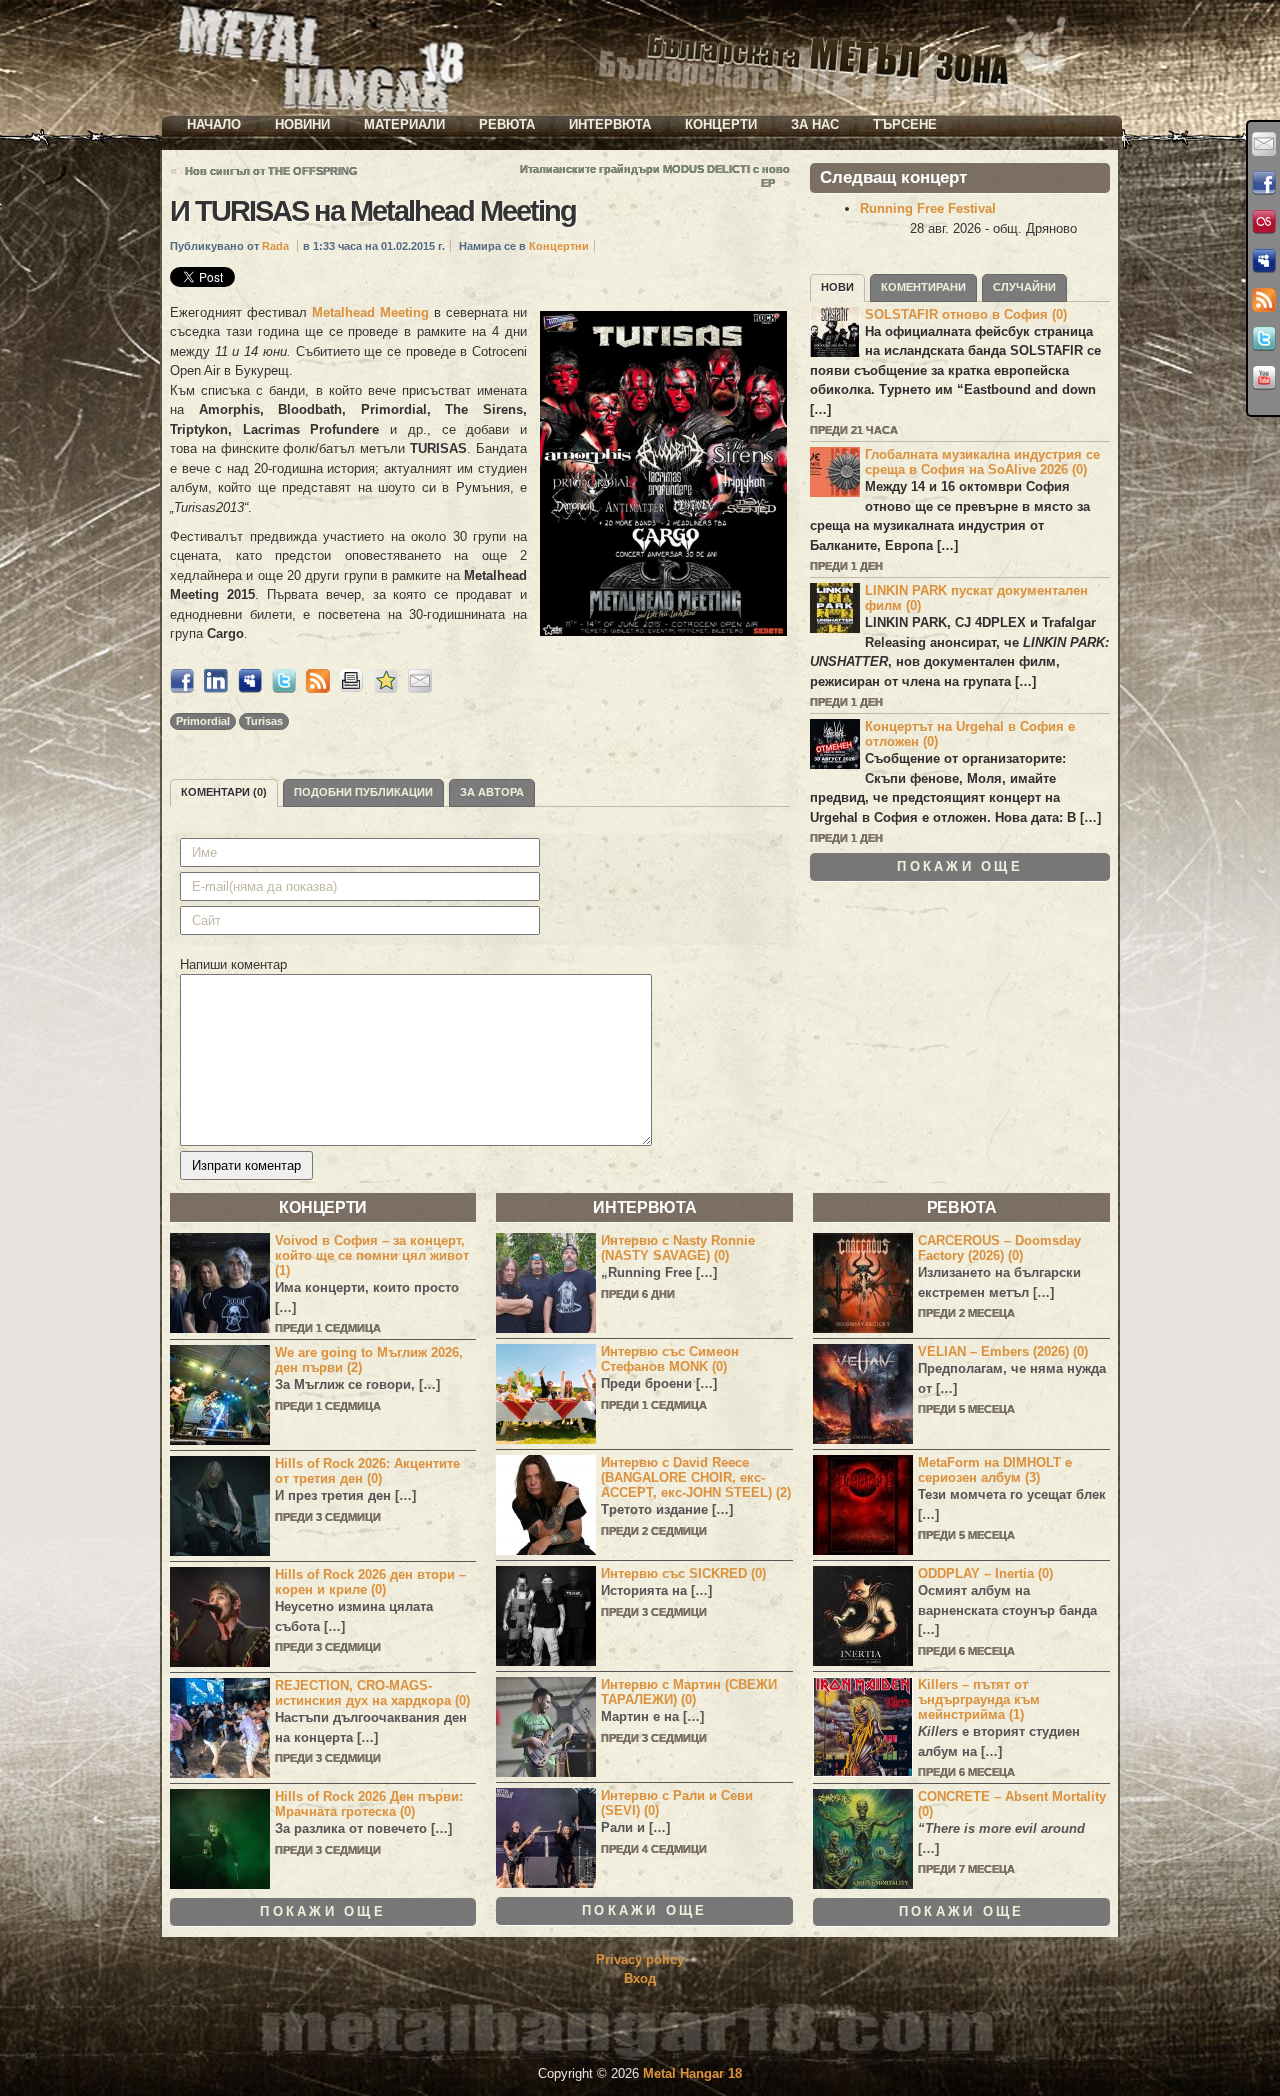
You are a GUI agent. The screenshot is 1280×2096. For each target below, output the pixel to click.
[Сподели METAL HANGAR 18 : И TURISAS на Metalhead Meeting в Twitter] (284, 688)
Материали (404, 124)
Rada (275, 246)
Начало (214, 124)
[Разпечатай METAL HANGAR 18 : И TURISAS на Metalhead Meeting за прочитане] (352, 688)
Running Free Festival (928, 208)
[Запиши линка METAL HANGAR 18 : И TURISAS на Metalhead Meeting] (386, 688)
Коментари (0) (224, 792)
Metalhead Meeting (370, 312)
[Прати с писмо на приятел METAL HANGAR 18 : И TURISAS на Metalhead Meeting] (420, 688)
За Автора (492, 792)
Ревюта (507, 124)
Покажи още (960, 866)
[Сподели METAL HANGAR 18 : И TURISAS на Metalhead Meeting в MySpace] (250, 688)
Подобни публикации (363, 792)
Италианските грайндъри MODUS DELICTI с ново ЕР (655, 176)
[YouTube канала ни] (1264, 378)
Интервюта (610, 124)
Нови (837, 287)
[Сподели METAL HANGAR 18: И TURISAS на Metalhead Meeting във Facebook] (182, 688)
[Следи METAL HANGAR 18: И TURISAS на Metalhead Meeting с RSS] (318, 688)
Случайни (1024, 287)
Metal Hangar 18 (692, 2073)
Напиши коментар (233, 964)
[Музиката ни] (1264, 222)
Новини (302, 124)
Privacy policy (640, 1959)
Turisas (264, 721)
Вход (640, 1978)
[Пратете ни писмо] (1264, 144)
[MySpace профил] (1264, 261)
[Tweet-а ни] (1264, 339)
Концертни (559, 246)
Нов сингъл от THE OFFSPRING (271, 171)
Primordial (203, 721)
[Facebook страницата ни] (1264, 183)
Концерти (721, 124)
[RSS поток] (1264, 300)
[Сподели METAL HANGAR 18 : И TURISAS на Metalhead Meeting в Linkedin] (216, 688)
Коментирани (923, 287)
